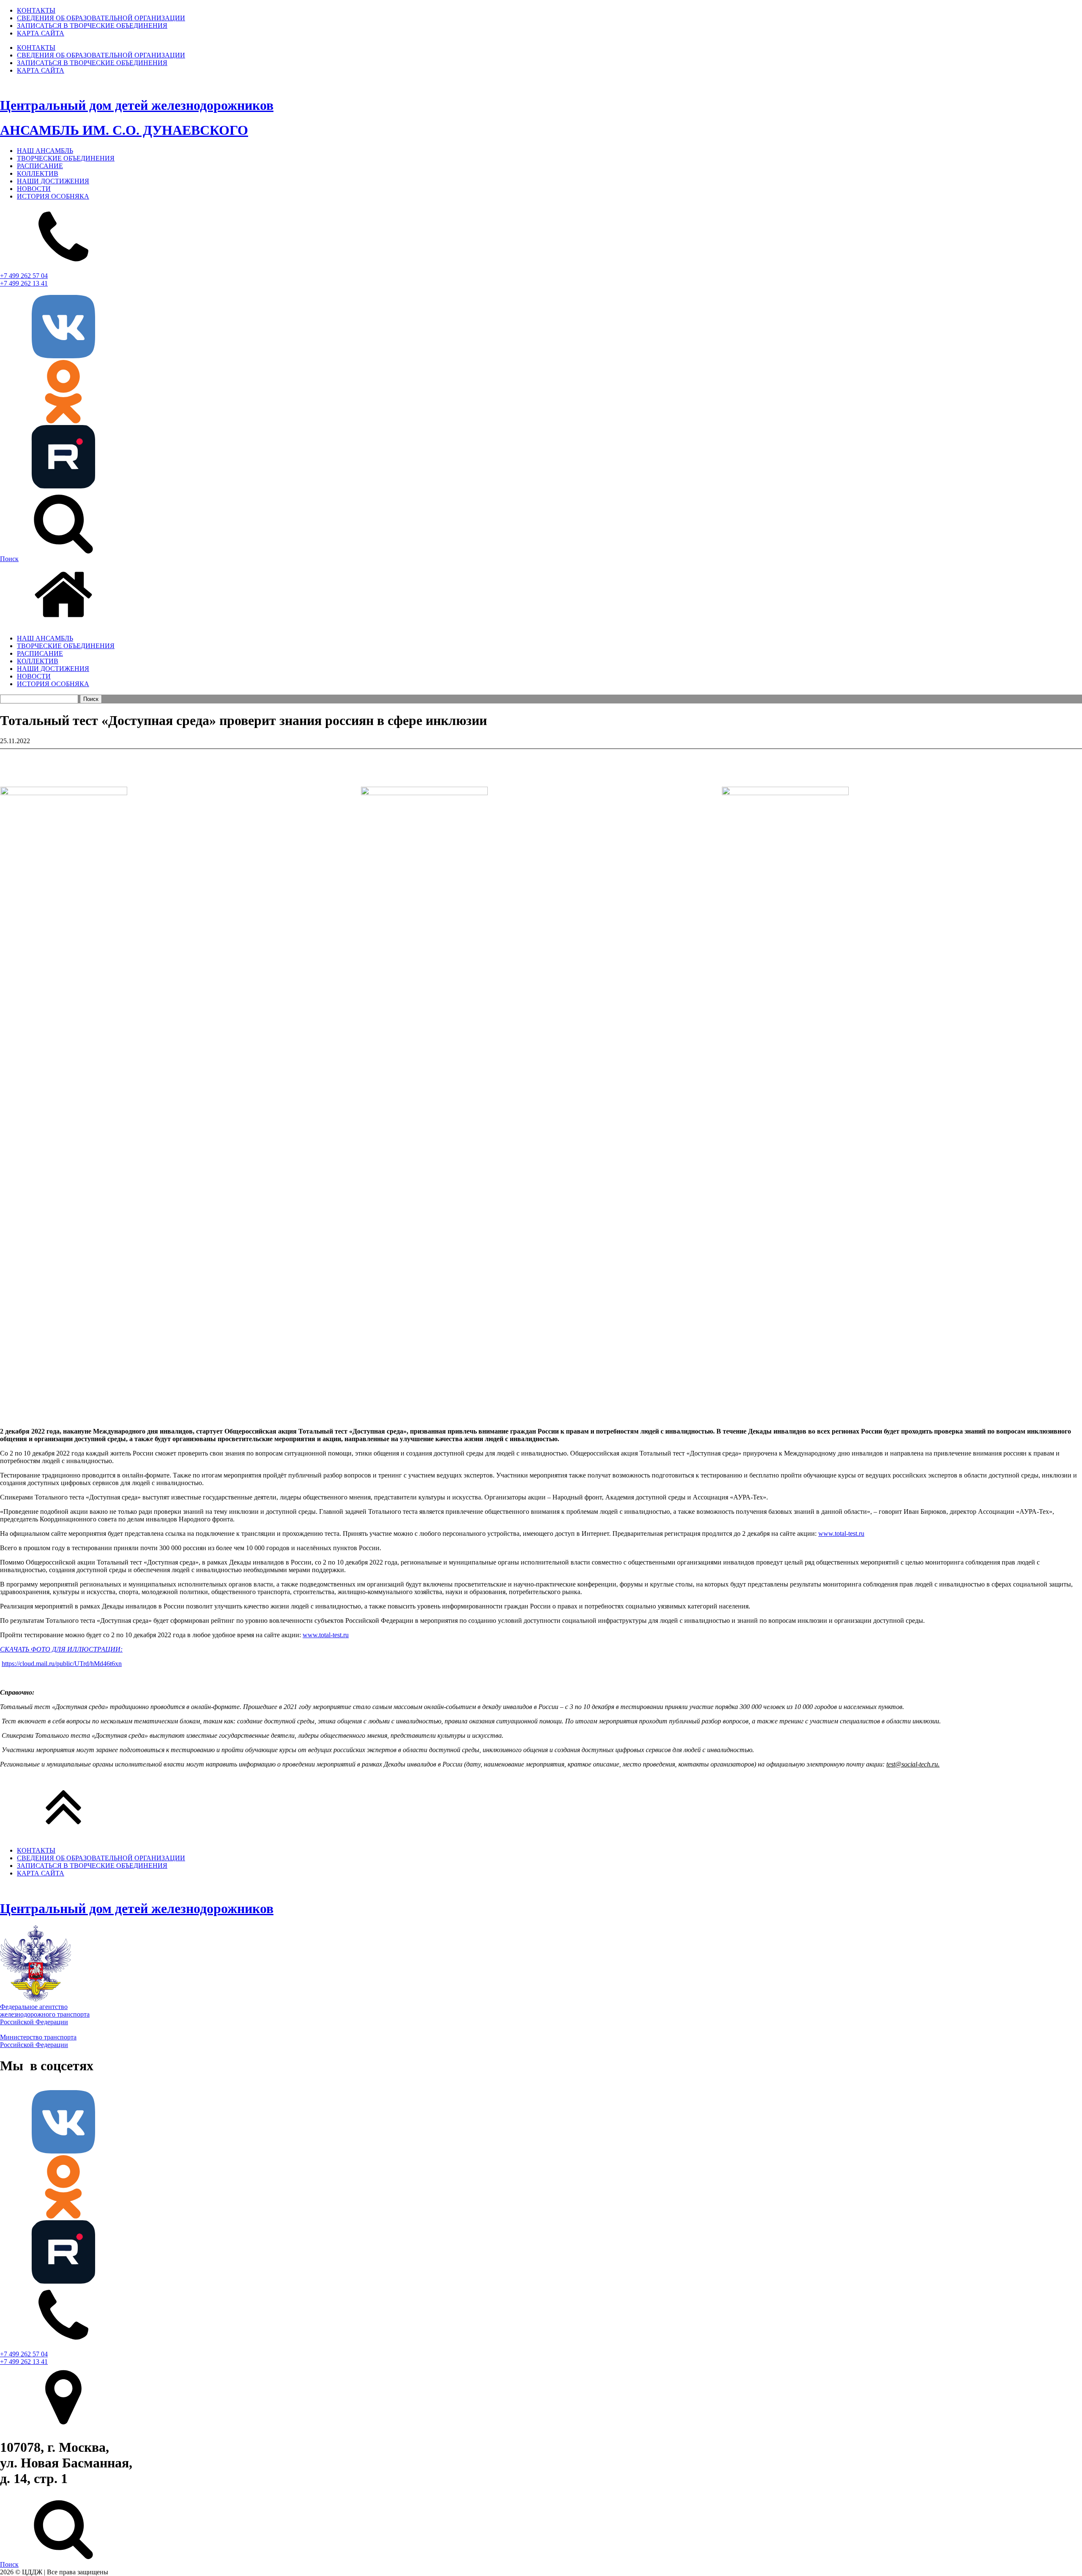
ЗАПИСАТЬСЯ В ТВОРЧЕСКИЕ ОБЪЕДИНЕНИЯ (92, 26)
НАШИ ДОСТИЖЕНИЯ (53, 181)
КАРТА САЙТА (41, 33)
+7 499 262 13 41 (24, 283)
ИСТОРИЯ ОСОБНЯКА (53, 196)
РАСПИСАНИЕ (40, 166)
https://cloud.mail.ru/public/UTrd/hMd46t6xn (62, 1664)
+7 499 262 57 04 (24, 276)
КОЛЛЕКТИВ (38, 173)
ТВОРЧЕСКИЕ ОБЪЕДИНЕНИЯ (66, 158)
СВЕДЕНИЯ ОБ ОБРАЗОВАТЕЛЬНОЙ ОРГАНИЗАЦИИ (101, 18)
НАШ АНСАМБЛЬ (45, 151)
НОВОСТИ (34, 189)
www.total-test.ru (841, 1533)
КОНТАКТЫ (36, 10)
